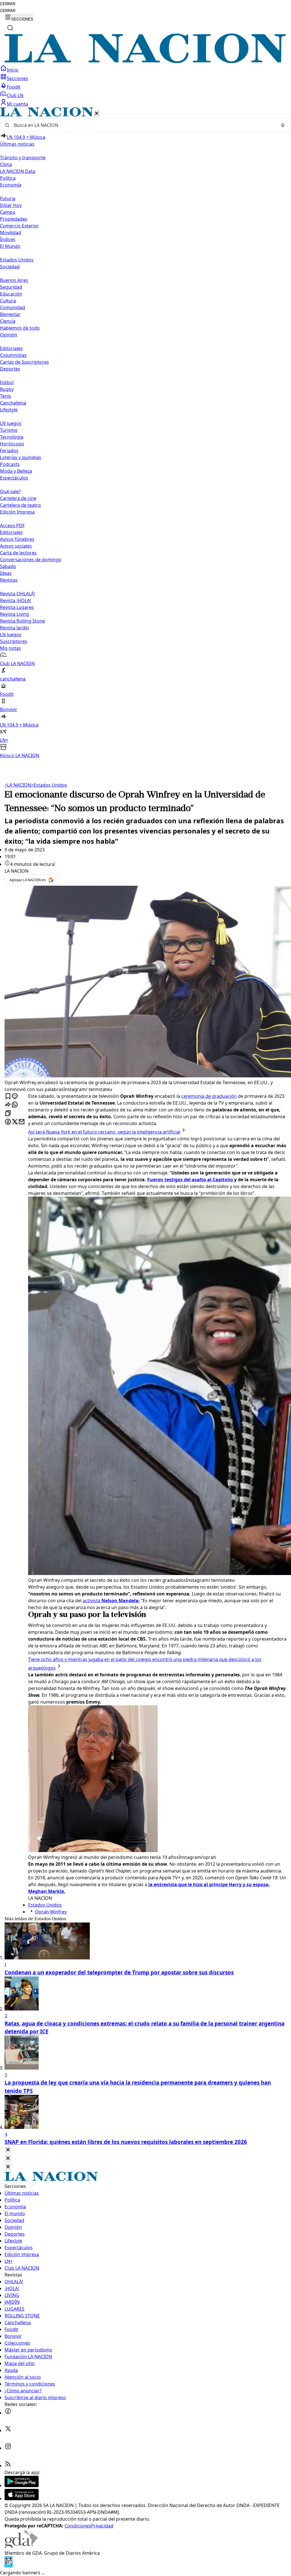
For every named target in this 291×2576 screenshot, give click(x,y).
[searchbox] (143, 125)
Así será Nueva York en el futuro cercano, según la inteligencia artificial (104, 1132)
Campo (8, 212)
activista (111, 1601)
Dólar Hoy (11, 205)
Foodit (14, 87)
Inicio (13, 70)
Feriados (9, 451)
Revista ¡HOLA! (15, 600)
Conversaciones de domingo (31, 560)
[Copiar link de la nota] (8, 1114)
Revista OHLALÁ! (17, 594)
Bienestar (10, 314)
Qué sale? (10, 491)
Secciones (17, 78)
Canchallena (13, 403)
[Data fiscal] (9, 2566)
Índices (8, 239)
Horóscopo (12, 444)
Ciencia (8, 321)
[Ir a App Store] (22, 2498)
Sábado (8, 566)
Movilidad (11, 233)
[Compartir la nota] (8, 1105)
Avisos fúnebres (17, 539)
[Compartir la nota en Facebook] (8, 1122)
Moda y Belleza (16, 471)
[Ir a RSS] (8, 2466)
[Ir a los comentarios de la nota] (15, 1097)
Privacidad (102, 2526)
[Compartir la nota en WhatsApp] (15, 1105)
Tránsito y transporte (23, 158)
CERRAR (8, 4)
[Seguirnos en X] (8, 2430)
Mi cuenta (17, 104)
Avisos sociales (16, 546)
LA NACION (18, 785)
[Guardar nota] (8, 1097)
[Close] (8, 2150)
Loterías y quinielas (21, 457)
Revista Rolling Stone (22, 621)
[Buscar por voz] (283, 125)
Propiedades (14, 219)
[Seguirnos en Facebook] (8, 2413)
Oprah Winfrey (51, 1912)
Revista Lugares (17, 607)
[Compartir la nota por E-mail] (22, 1122)
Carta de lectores (18, 553)
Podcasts (10, 464)
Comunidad (13, 307)
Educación (11, 294)
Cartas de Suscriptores (24, 362)
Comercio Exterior (19, 226)
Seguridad (11, 287)
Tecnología (12, 437)
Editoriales (11, 348)
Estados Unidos (17, 260)
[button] (145, 433)
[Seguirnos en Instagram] (8, 2448)
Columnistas (13, 355)
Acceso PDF (12, 525)
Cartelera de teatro (20, 505)
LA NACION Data (18, 171)
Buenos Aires (14, 280)
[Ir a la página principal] (145, 61)
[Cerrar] (97, 114)
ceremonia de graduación (209, 1096)
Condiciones (78, 2526)
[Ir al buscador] (10, 28)
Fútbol (7, 382)
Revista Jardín (14, 628)
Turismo (9, 430)
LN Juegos (11, 423)
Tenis (6, 396)
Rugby (7, 389)
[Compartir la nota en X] (15, 1122)
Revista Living (14, 614)
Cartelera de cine (18, 498)
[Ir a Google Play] (22, 2485)
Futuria (8, 198)
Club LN (15, 95)
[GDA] (21, 2546)
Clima (6, 164)
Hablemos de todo (20, 328)
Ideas (6, 573)
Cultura (8, 301)
